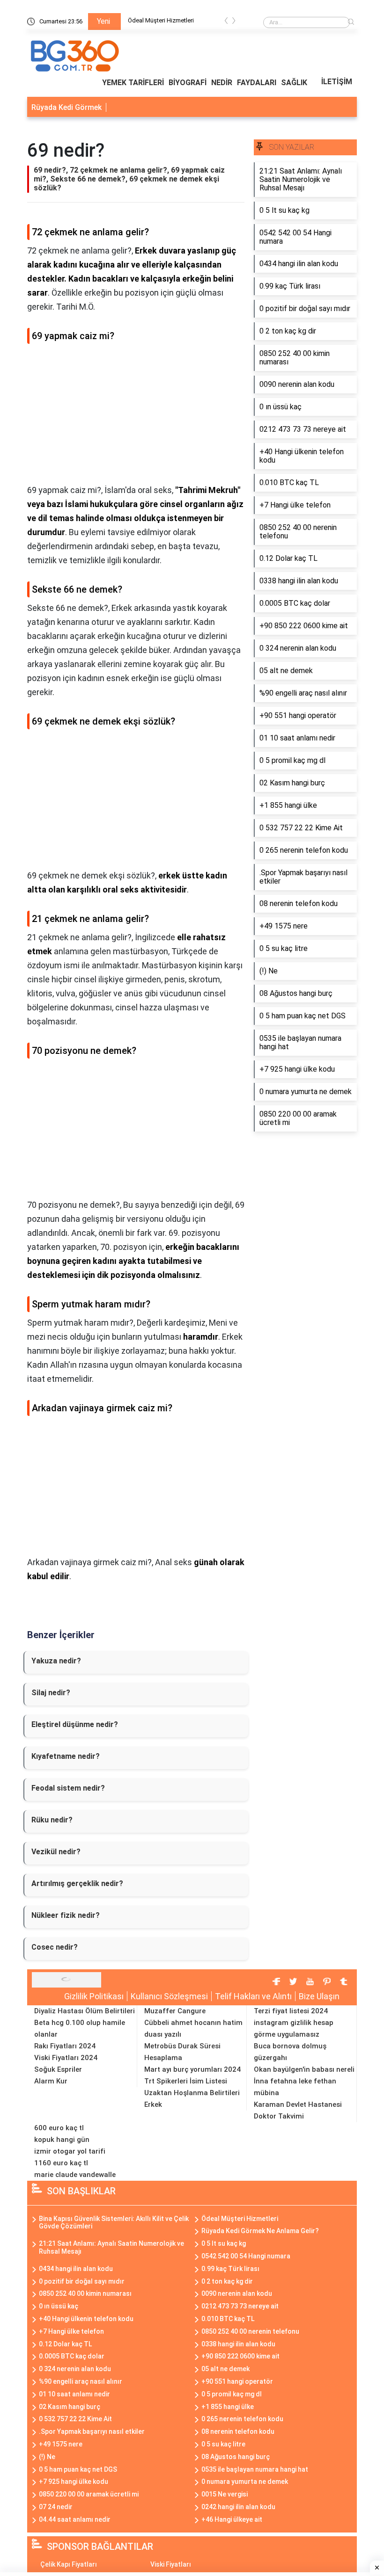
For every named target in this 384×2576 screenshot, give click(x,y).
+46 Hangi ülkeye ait (232, 2519)
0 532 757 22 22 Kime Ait (75, 2419)
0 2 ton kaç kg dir (227, 2281)
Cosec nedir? (55, 1947)
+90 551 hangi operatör (237, 2381)
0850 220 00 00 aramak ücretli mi (89, 2494)
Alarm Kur (51, 2081)
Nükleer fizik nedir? (66, 1915)
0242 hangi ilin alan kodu (238, 2507)
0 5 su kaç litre (223, 2444)
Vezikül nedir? (56, 1852)
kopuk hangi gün (62, 2140)
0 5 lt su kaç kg (224, 2243)
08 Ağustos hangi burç (236, 2457)
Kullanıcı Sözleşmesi (169, 1996)
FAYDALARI (257, 83)
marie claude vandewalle (75, 2175)
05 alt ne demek (225, 2369)
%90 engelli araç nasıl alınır (81, 2381)
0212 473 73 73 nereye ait (240, 2306)
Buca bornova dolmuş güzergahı (290, 2052)
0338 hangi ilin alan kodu (238, 2344)
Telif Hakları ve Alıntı (253, 1996)
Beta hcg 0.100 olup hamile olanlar (80, 2028)
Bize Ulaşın (319, 1996)
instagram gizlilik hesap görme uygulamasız (294, 2028)
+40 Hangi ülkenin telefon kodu (86, 2319)
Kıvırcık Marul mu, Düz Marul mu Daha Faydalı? (178, 22)
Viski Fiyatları (171, 2564)
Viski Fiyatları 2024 (66, 2058)
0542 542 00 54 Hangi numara (246, 2256)
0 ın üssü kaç (59, 2306)
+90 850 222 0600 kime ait (240, 2356)
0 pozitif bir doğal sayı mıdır (82, 2281)
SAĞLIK (294, 83)
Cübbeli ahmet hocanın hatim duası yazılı (193, 2028)
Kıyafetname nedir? (66, 1756)
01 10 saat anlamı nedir (74, 2394)
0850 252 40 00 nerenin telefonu (250, 2331)
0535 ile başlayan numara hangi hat (255, 2469)
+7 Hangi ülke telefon (71, 2331)
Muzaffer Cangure (175, 2011)
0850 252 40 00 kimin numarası (85, 2293)
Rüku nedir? (52, 1820)
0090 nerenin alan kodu (237, 2293)
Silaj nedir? (51, 1693)
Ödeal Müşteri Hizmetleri (240, 2219)
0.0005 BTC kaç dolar (72, 2356)
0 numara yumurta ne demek (245, 2482)
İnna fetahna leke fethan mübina (295, 2087)
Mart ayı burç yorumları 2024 (192, 2069)
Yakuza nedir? (56, 1661)
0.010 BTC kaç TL (228, 2319)
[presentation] (226, 22)
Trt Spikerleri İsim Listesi (186, 2081)
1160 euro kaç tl (61, 2163)
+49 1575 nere (61, 2444)
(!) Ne (47, 2457)
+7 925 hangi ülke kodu (74, 2482)
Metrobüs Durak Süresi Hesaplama (182, 2052)
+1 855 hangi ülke (228, 2407)
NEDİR (222, 83)
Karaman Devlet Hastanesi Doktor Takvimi (298, 2110)
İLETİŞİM (337, 82)
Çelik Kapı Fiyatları (69, 2564)
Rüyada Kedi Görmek (66, 107)
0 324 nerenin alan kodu (75, 2369)
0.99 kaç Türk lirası (230, 2269)
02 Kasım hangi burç (70, 2407)
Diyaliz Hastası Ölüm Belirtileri (85, 2011)
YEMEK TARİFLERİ (133, 83)
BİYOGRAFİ (188, 83)
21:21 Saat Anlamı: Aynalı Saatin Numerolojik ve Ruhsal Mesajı (111, 2247)
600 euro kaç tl (59, 2128)
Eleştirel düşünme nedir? (75, 1724)
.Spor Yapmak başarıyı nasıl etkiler (92, 2431)
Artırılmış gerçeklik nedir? (77, 1883)
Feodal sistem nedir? (68, 1788)
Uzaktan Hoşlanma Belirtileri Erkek (192, 2099)
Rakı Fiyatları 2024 (65, 2046)
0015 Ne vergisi (225, 2494)
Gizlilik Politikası (94, 1996)
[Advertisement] (136, 418)
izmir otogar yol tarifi (70, 2151)
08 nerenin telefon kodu (238, 2431)
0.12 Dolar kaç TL (65, 2344)
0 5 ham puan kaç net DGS (78, 2469)
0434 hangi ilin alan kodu (76, 2269)
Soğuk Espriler (58, 2069)
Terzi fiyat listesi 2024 (291, 2011)
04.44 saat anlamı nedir (75, 2519)
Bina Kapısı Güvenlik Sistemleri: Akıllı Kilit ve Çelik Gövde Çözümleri (114, 2223)
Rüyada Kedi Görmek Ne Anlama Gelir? (260, 2231)
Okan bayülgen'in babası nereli (304, 2069)
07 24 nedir (56, 2507)
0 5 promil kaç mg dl (232, 2394)
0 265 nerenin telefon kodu (242, 2419)
